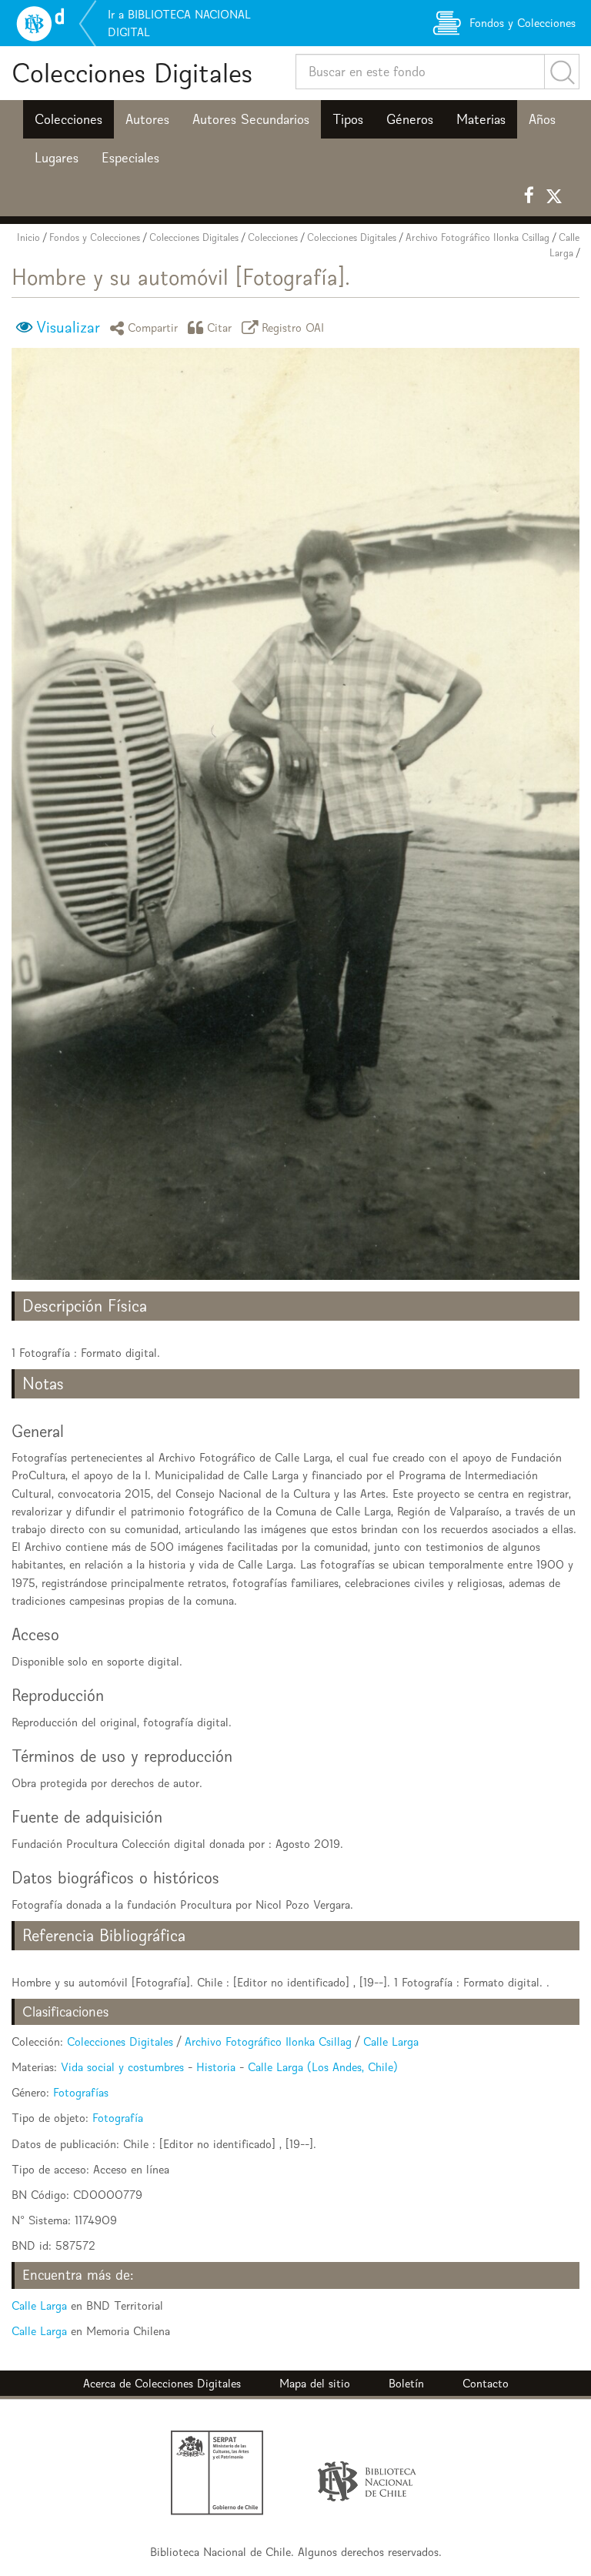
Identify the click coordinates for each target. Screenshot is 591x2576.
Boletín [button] (406, 2383)
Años (542, 119)
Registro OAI (293, 327)
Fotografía (118, 2118)
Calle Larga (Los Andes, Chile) (323, 2067)
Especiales (130, 158)
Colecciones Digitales (132, 73)
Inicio (28, 237)
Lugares (57, 158)
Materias (481, 119)
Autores (147, 119)
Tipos (348, 119)
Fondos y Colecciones (95, 237)
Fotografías (81, 2092)
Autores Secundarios (251, 119)
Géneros (410, 119)
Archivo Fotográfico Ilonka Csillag (477, 237)
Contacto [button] (486, 2383)
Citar (220, 327)
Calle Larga (391, 2041)
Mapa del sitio (315, 2383)
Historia (216, 2067)
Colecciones (68, 119)
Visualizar (68, 327)
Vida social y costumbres (122, 2067)
